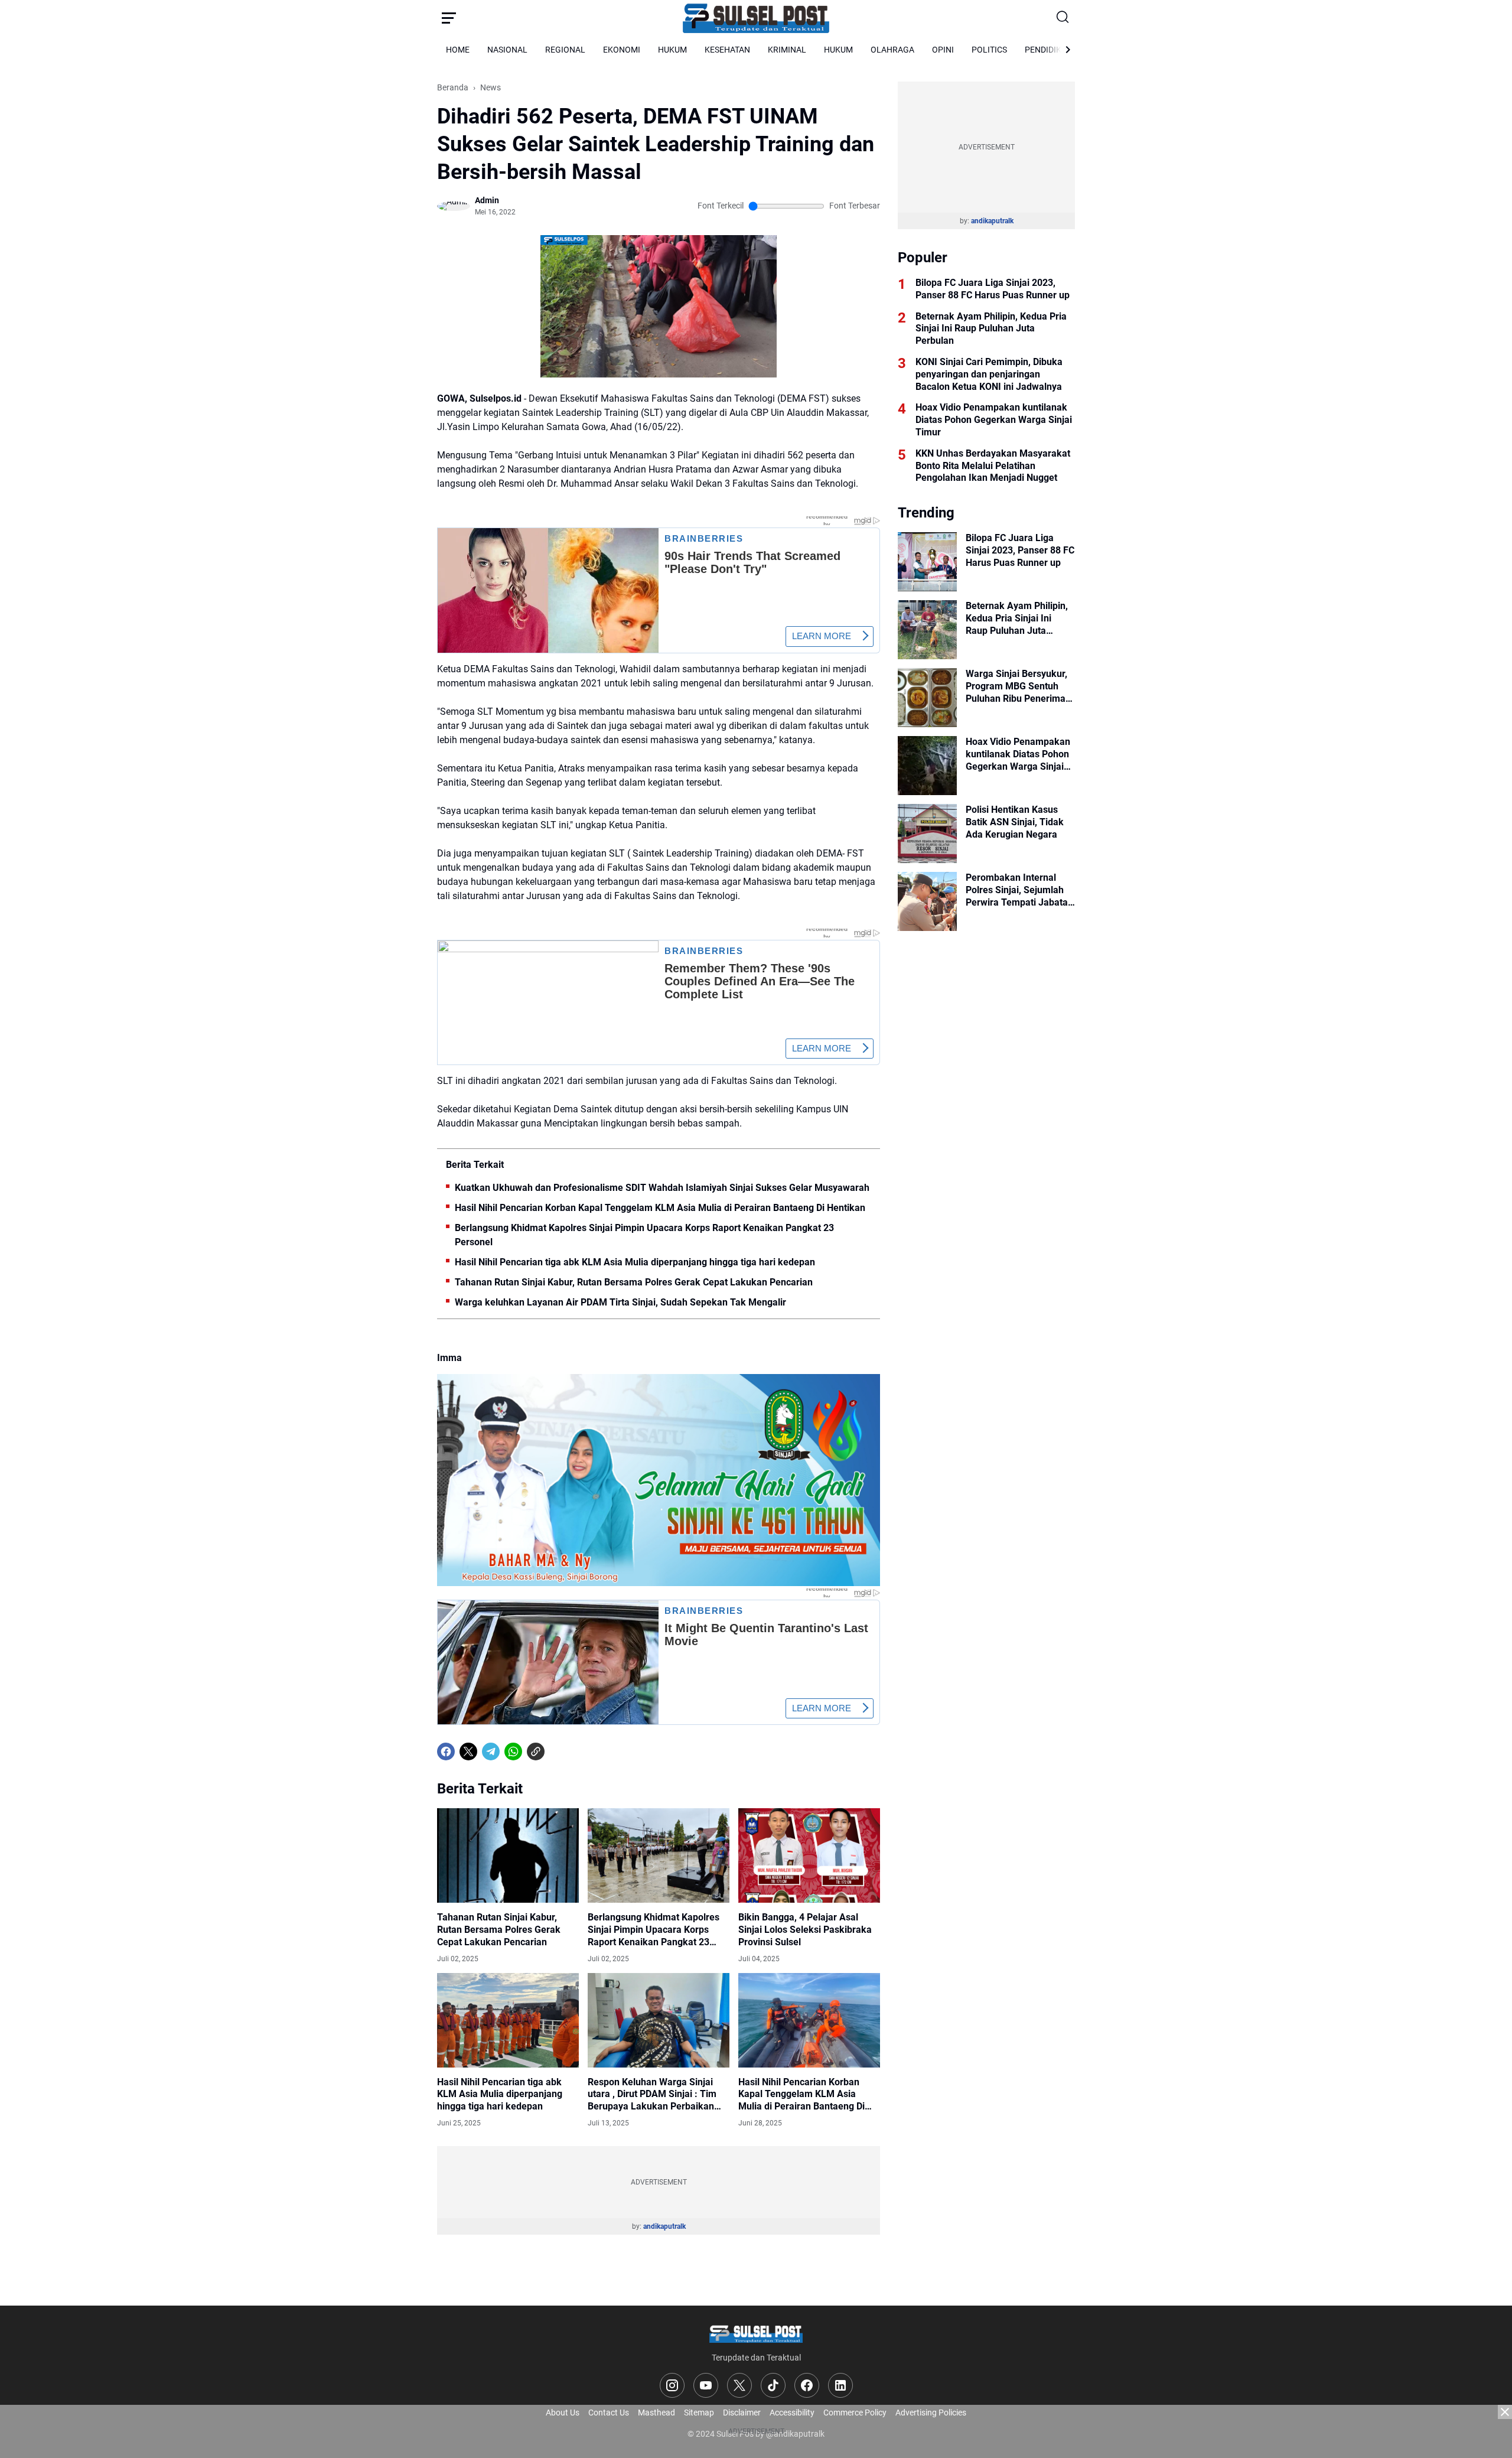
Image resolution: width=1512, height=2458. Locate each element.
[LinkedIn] (840, 2385)
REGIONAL (565, 50)
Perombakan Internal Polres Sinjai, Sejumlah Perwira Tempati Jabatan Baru (1019, 890)
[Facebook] (446, 1751)
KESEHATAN (727, 50)
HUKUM (672, 50)
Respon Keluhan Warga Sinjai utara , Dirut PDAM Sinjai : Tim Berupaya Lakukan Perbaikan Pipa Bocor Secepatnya (652, 2095)
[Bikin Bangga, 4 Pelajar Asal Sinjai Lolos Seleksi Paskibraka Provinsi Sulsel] (809, 1855)
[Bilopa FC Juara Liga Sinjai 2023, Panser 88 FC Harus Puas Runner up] (927, 562)
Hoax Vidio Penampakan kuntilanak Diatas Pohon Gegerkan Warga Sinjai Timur (994, 420)
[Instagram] (672, 2385)
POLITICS (989, 50)
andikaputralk (664, 2226)
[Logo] (756, 2333)
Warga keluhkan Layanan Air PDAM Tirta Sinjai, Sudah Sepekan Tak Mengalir (620, 1302)
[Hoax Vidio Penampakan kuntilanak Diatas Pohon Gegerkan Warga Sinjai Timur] (927, 766)
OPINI (943, 50)
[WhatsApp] (513, 1751)
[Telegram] (491, 1751)
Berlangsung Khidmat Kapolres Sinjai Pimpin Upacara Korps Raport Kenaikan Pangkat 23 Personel (644, 1235)
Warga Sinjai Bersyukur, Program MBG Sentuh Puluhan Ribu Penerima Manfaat (1016, 686)
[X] (468, 1751)
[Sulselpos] (756, 18)
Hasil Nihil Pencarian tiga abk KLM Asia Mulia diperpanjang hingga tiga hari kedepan (635, 1262)
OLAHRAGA (892, 50)
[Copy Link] (536, 1751)
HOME (458, 50)
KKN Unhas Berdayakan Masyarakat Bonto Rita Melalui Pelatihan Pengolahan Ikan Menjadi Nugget (993, 466)
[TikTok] (773, 2385)
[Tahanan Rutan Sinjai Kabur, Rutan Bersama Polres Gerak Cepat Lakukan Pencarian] (508, 1855)
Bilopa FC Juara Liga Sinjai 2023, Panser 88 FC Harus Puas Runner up (993, 289)
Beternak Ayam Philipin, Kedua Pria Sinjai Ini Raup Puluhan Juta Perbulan (991, 329)
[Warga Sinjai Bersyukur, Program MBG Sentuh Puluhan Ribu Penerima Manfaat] (927, 698)
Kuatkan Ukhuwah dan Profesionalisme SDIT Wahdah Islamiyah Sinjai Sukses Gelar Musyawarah (662, 1188)
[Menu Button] (449, 18)
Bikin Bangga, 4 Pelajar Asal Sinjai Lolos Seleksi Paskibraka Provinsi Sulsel (805, 1930)
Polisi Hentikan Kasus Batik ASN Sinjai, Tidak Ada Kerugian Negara (1015, 822)
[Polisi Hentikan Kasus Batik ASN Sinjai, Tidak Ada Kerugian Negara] (927, 834)
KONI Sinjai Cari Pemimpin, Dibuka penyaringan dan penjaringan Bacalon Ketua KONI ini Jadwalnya (989, 374)
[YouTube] (706, 2385)
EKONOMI (622, 50)
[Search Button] (1063, 18)
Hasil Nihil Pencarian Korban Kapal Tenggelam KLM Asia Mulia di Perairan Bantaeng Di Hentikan (660, 1208)
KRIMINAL (787, 50)
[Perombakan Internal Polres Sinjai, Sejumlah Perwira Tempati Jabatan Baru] (927, 901)
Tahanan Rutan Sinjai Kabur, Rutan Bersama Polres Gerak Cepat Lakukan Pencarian (634, 1282)
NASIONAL (507, 50)
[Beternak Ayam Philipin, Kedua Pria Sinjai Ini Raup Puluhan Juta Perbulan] (927, 630)
